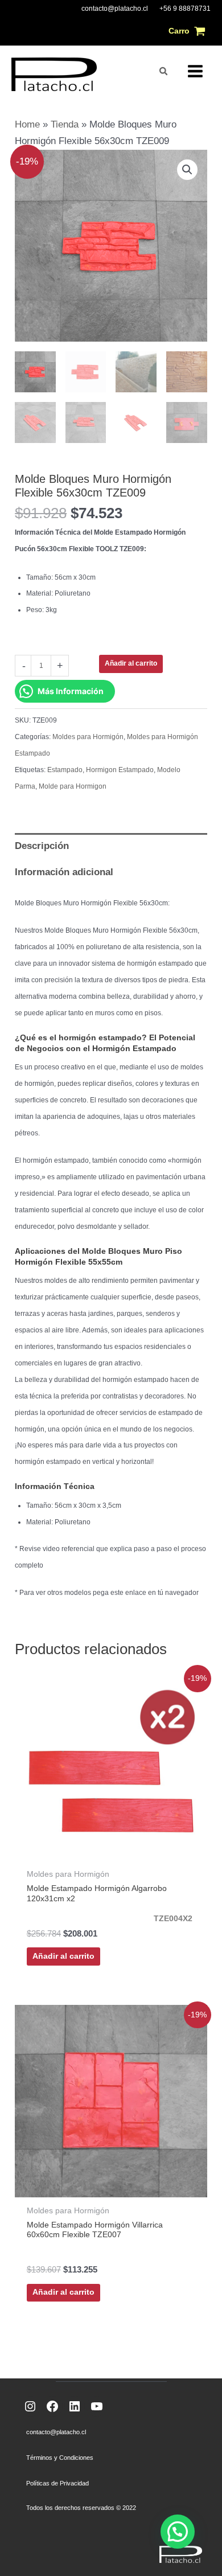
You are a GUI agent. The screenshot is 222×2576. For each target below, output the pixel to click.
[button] (164, 71)
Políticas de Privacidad (57, 2483)
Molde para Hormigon (73, 786)
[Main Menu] (195, 71)
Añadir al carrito (131, 663)
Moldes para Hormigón (88, 737)
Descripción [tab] (42, 846)
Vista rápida (111, 1850)
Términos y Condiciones (60, 2458)
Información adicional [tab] (64, 872)
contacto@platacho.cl (115, 9)
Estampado (65, 770)
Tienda (65, 124)
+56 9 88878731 (185, 9)
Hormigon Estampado (120, 770)
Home (27, 124)
